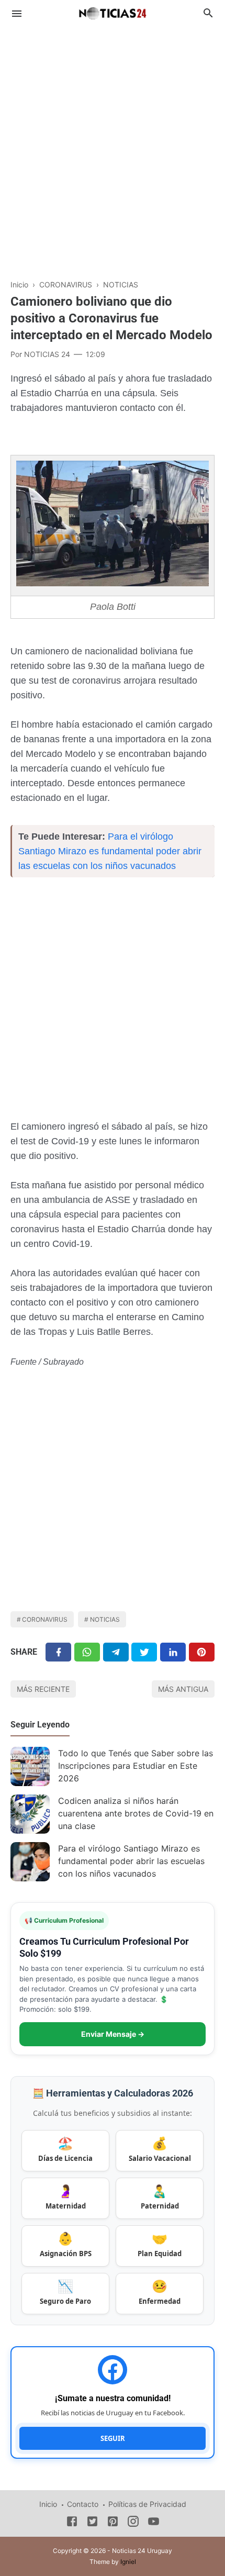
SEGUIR (113, 2438)
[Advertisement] (113, 147)
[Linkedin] (173, 1652)
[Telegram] (116, 1652)
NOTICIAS (105, 1619)
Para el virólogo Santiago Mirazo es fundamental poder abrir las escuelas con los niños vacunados (110, 851)
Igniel (128, 2562)
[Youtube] (154, 2523)
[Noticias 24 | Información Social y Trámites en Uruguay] (113, 12)
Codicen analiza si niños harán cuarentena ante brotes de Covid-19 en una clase (136, 1813)
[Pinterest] (202, 1652)
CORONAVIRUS (45, 1619)
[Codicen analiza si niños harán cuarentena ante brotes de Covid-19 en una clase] (30, 1814)
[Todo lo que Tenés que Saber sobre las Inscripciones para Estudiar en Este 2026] (30, 1766)
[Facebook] (58, 1652)
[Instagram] (133, 2523)
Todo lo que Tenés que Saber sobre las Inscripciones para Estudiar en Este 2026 (136, 1766)
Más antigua (183, 1689)
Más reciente (43, 1689)
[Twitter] (87, 1652)
